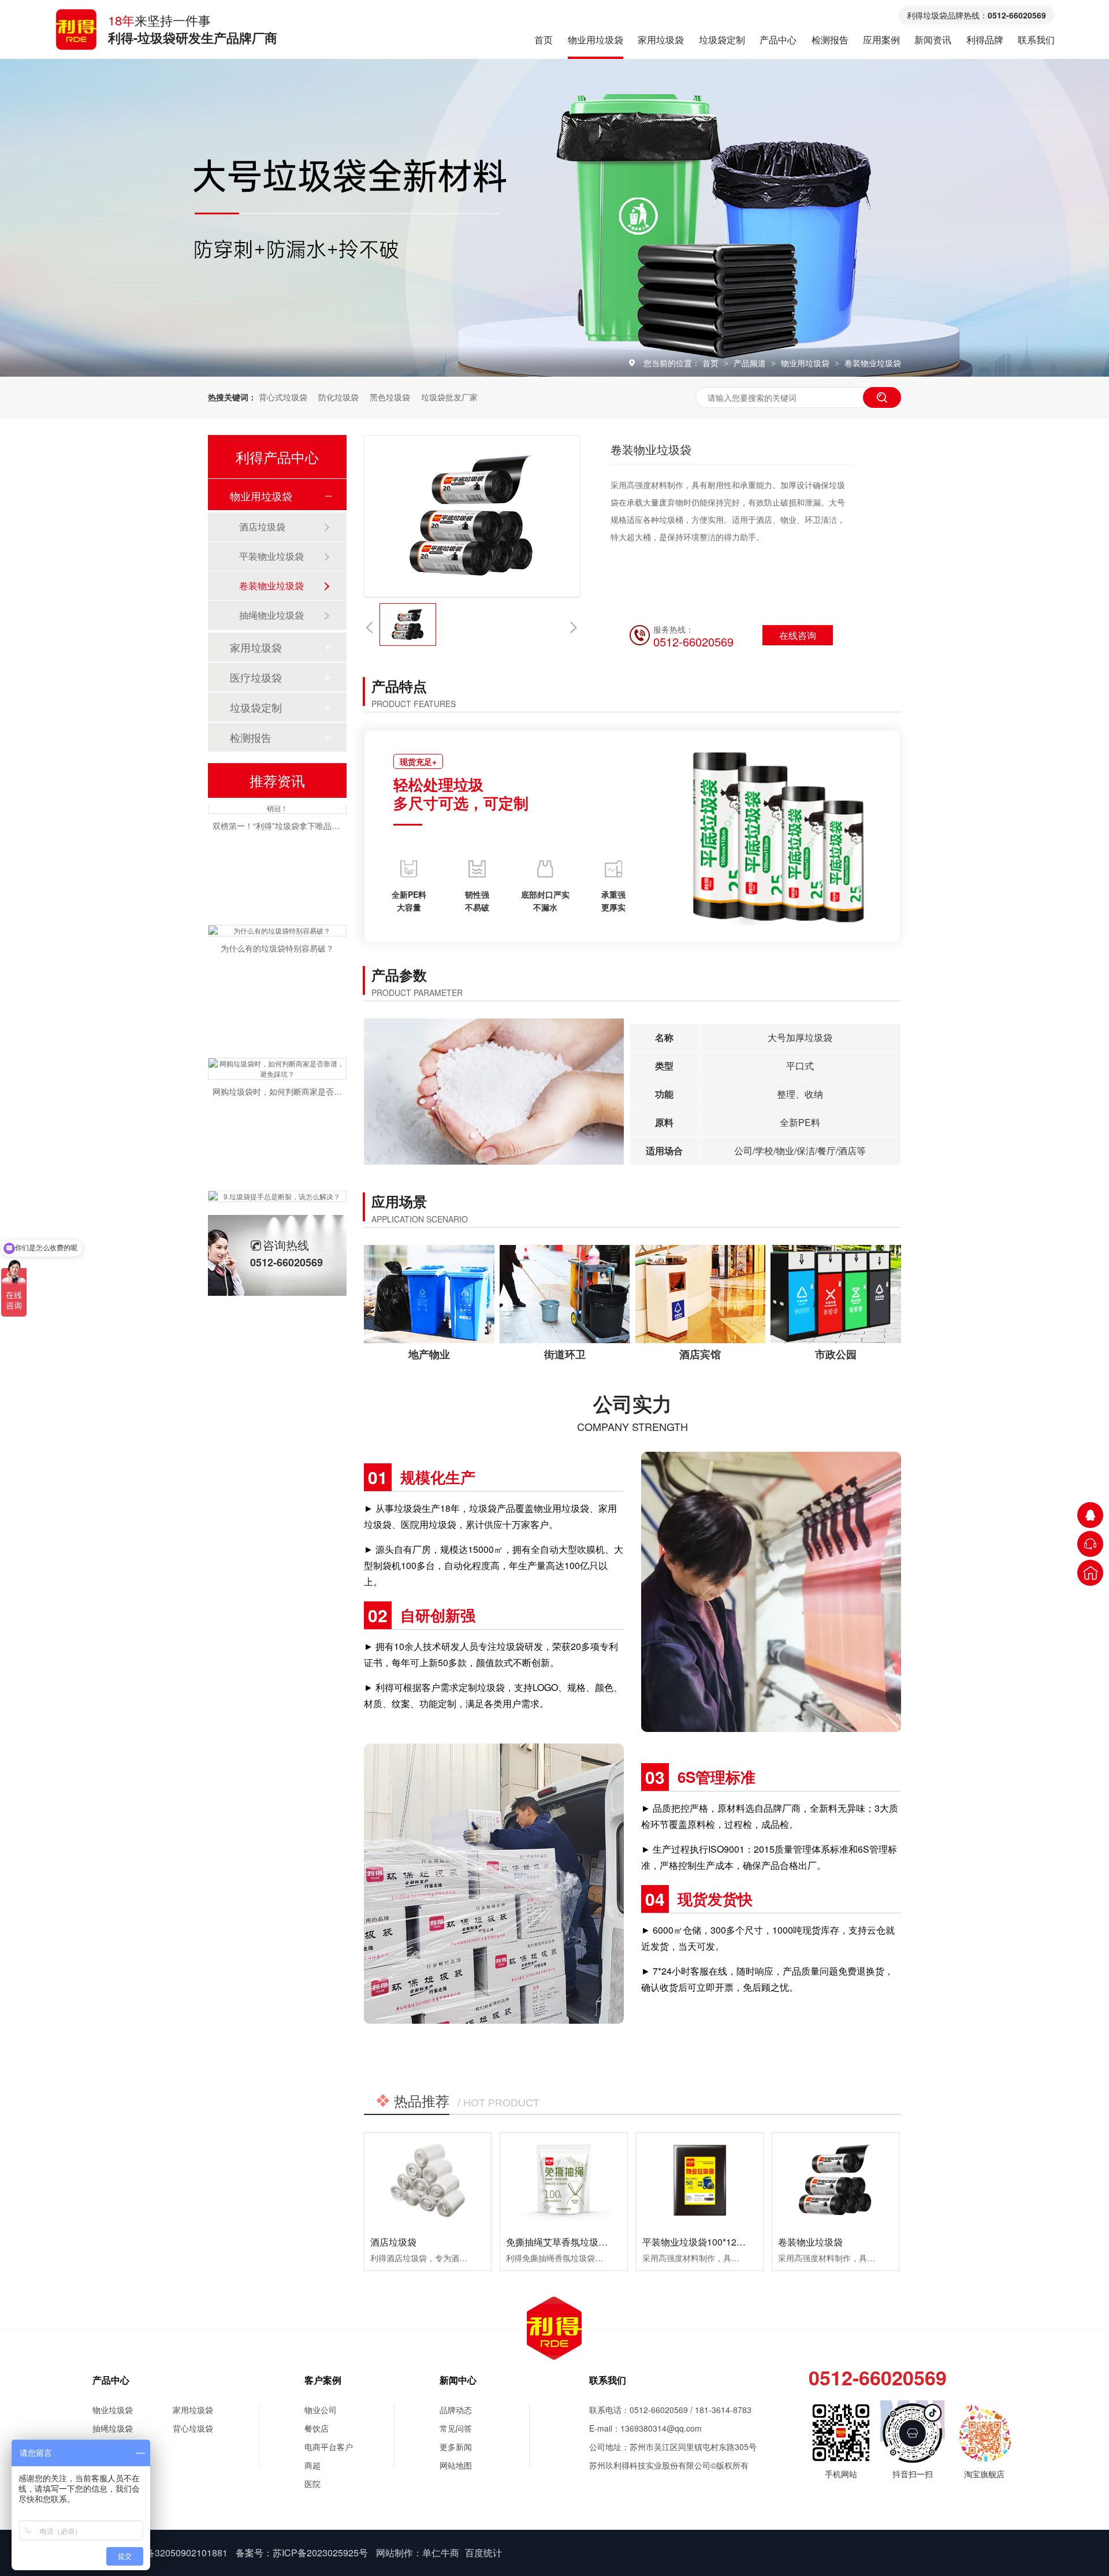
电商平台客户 (329, 2447)
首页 (544, 40)
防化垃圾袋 (338, 397)
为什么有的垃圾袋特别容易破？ (277, 923)
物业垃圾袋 (113, 2410)
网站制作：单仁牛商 (418, 2553)
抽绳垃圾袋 (113, 2428)
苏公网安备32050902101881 (168, 2553)
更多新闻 (456, 2447)
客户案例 (323, 2380)
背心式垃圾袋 (283, 397)
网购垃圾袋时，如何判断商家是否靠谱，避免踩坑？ (306, 1066)
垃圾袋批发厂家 (449, 397)
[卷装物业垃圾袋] (836, 2180)
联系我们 (1036, 40)
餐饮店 (317, 2428)
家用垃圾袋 (661, 40)
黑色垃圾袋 (390, 397)
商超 (312, 2465)
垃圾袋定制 (722, 40)
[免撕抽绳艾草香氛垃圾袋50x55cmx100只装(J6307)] (563, 2180)
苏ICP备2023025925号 (320, 2553)
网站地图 (456, 2465)
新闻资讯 (933, 40)
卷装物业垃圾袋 (873, 363)
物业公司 (321, 2410)
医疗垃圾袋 (256, 677)
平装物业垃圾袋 (271, 556)
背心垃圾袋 (193, 2428)
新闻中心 (458, 2380)
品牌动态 (456, 2410)
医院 (312, 2484)
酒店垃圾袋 (393, 2242)
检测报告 (830, 40)
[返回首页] (1090, 1573)
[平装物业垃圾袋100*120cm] (700, 2180)
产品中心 (778, 40)
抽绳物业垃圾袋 (271, 615)
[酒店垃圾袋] (428, 2180)
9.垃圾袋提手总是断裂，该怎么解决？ (281, 1188)
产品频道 (751, 363)
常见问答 (456, 2428)
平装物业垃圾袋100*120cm (698, 2242)
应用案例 (881, 40)
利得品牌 (985, 40)
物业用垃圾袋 (596, 40)
